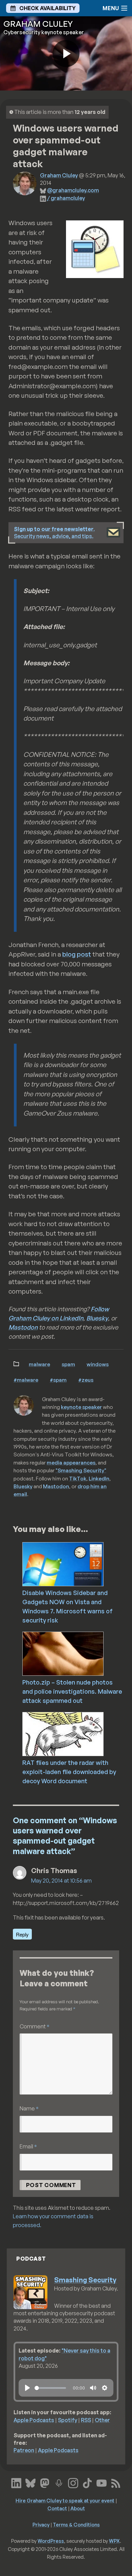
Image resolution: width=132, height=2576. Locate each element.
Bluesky (97, 1318)
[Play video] (66, 54)
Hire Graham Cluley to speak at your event (65, 2500)
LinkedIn (99, 1478)
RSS (86, 2420)
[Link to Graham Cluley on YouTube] (102, 2482)
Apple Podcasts (34, 2420)
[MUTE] (93, 2388)
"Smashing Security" (81, 1470)
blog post (77, 954)
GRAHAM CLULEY (38, 24)
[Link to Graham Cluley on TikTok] (87, 2482)
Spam (68, 1364)
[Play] (27, 2388)
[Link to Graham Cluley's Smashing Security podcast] (59, 2482)
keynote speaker (81, 1407)
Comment (35, 2026)
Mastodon (23, 1327)
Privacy (41, 2524)
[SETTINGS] (105, 2388)
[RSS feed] (116, 2482)
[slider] (50, 2388)
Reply (22, 1934)
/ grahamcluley (66, 198)
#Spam (58, 1380)
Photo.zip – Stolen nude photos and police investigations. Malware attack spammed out (72, 1691)
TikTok (78, 1478)
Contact (57, 2508)
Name (29, 2108)
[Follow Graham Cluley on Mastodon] (45, 2482)
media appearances (71, 1462)
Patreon (24, 2450)
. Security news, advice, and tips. (54, 533)
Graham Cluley (59, 175)
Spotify (68, 2420)
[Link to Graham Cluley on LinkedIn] (16, 2482)
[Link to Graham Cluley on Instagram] (73, 2482)
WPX (114, 2541)
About (78, 2508)
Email (28, 2146)
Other (102, 2420)
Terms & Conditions (76, 2524)
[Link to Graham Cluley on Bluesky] (30, 2482)
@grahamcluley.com (73, 190)
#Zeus (86, 1380)
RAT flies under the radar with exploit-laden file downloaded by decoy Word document (69, 1772)
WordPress (51, 2541)
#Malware (26, 1380)
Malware (39, 1364)
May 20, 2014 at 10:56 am (61, 1881)
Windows (98, 1364)
